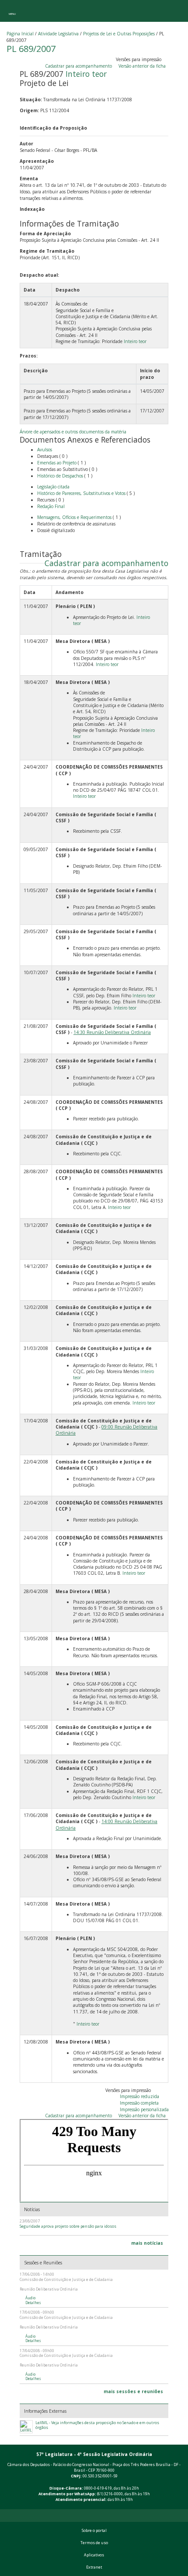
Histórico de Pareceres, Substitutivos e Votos (81, 493)
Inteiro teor (86, 74)
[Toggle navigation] (12, 11)
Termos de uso (94, 2543)
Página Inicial (20, 34)
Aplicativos (94, 2555)
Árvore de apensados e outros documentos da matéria (73, 432)
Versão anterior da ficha (142, 66)
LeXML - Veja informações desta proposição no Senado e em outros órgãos (97, 2425)
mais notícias (147, 2243)
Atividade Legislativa (58, 34)
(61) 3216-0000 (110, 2494)
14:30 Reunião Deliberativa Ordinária (112, 1032)
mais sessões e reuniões (133, 2391)
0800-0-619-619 (98, 2488)
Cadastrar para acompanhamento (80, 66)
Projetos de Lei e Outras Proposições (119, 34)
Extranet (94, 2567)
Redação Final (51, 506)
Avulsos (45, 450)
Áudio (30, 2298)
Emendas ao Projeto (57, 463)
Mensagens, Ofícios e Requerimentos (74, 517)
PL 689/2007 (31, 49)
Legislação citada (53, 487)
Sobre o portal (94, 2531)
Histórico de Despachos (60, 476)
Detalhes (33, 2303)
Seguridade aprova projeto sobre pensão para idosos (68, 2226)
